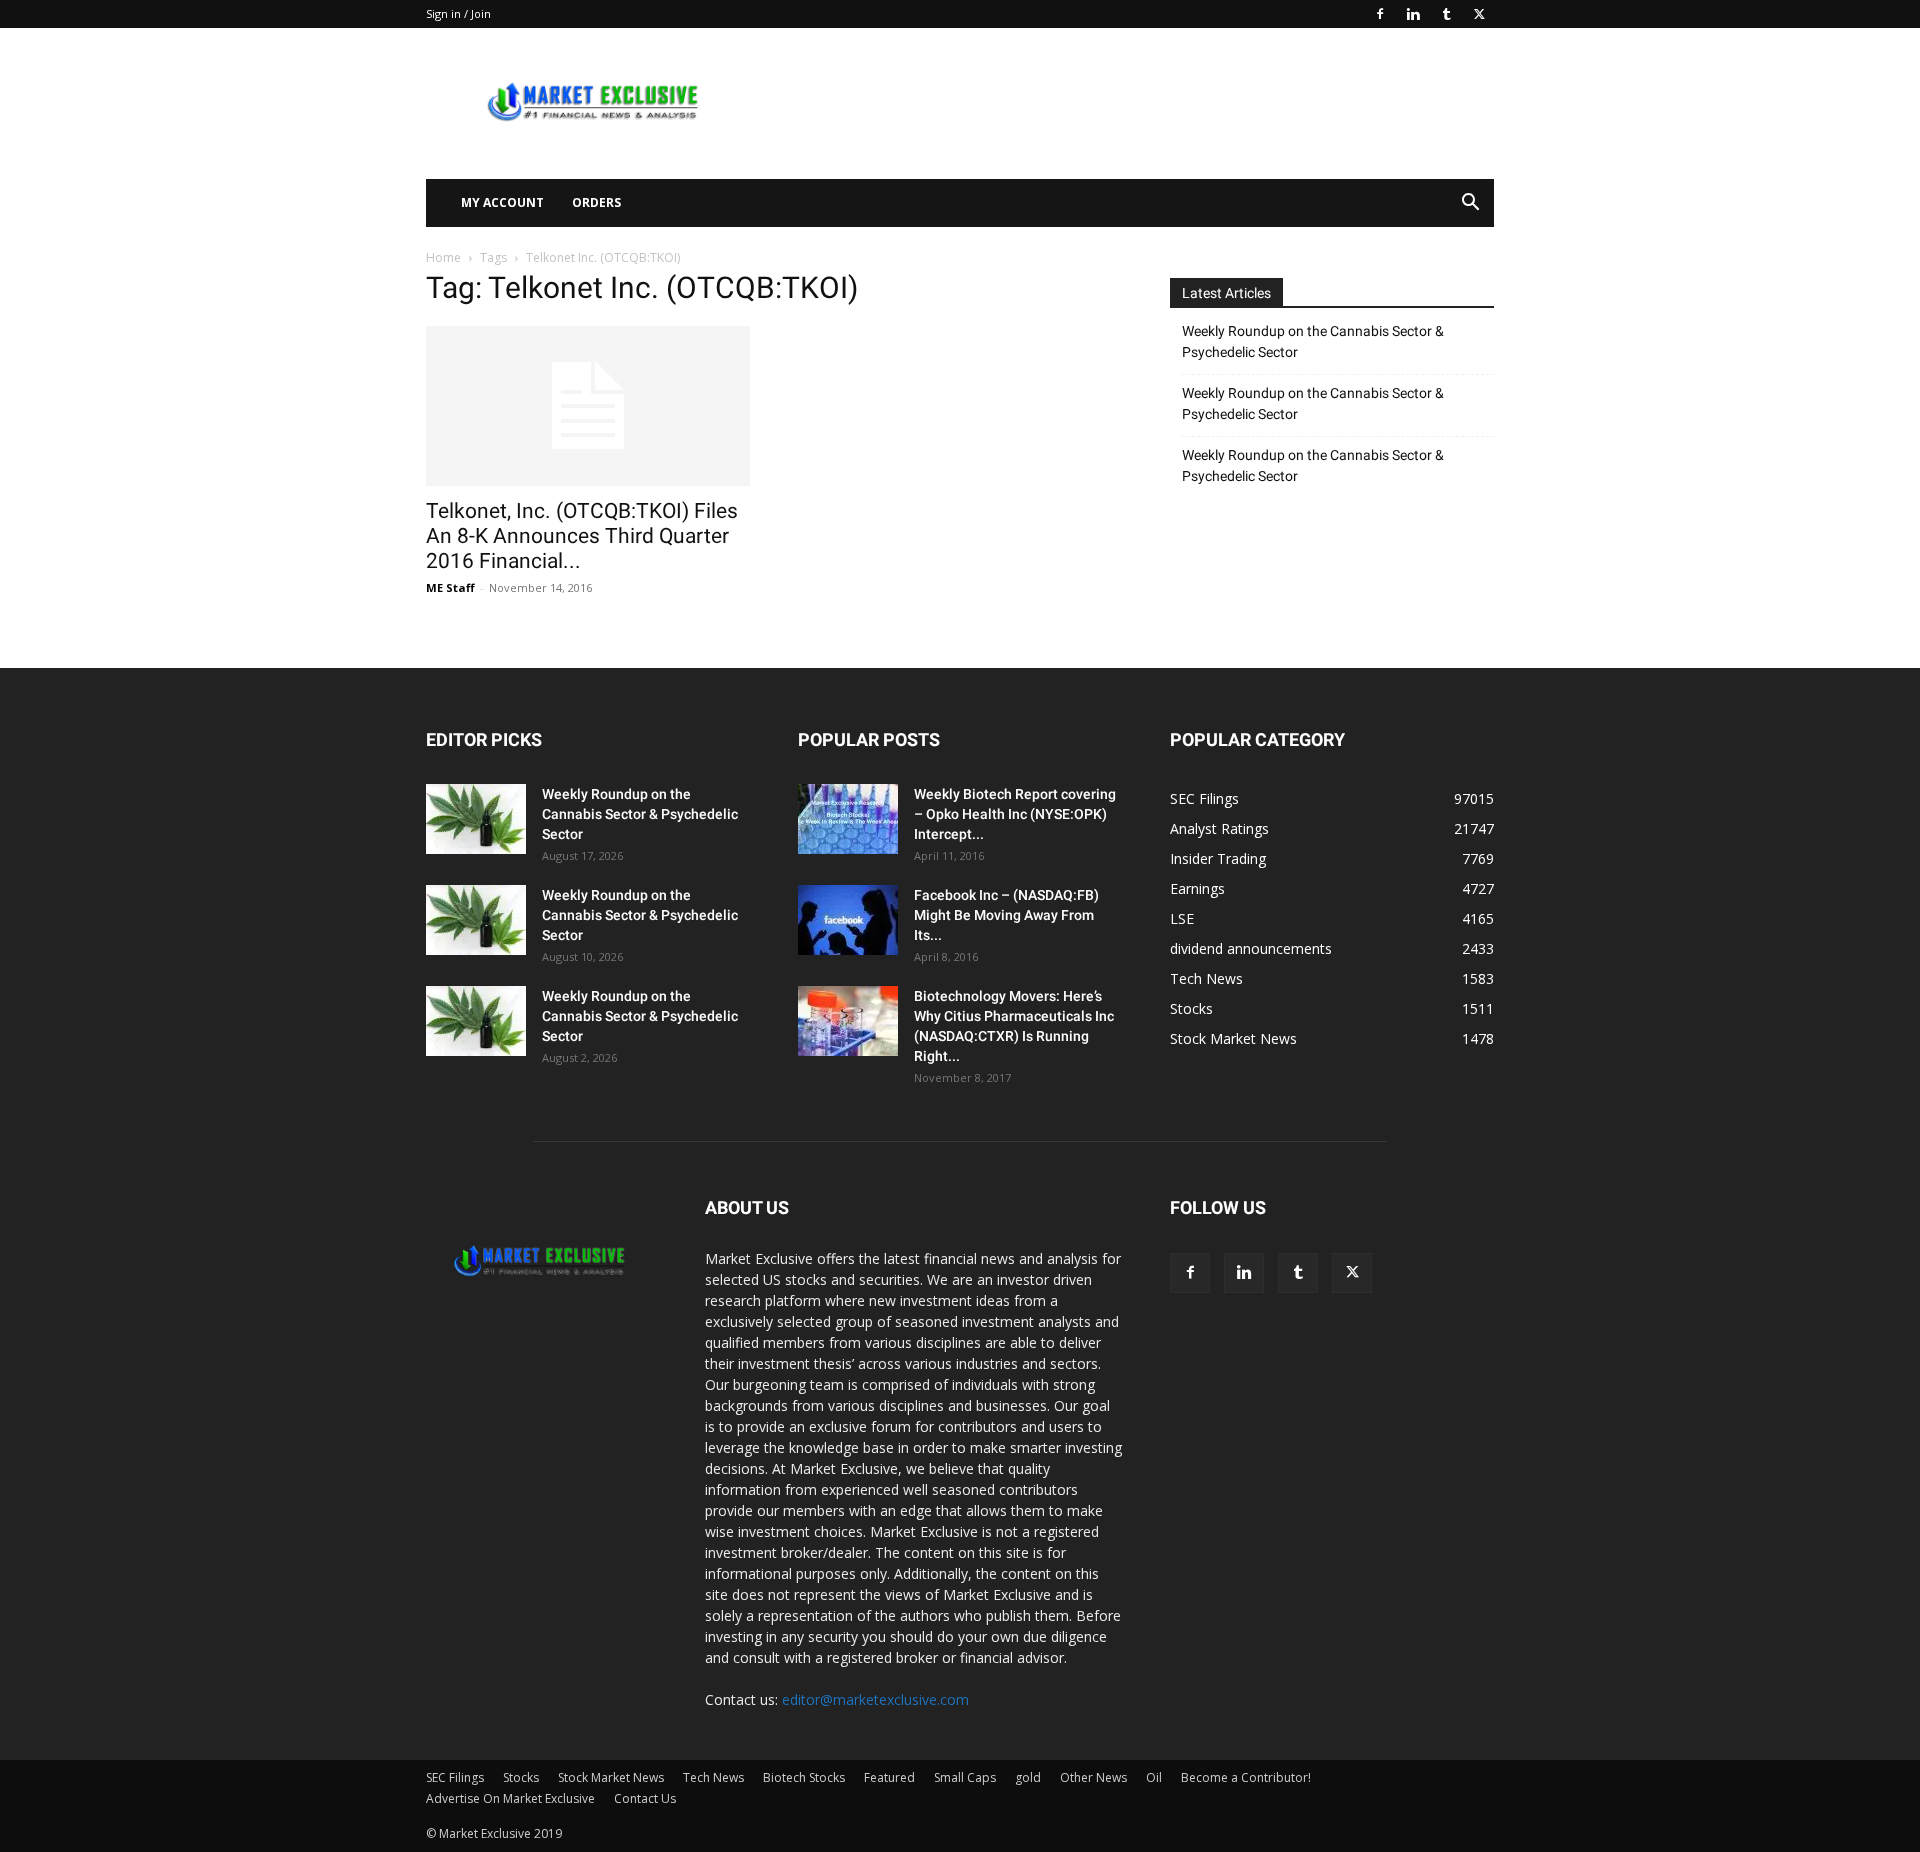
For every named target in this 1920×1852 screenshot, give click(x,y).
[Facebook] (1380, 14)
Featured (889, 1777)
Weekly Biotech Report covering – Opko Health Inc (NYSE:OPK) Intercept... (1015, 814)
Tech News (713, 1777)
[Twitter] (1479, 14)
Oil (1154, 1777)
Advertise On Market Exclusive (510, 1798)
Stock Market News (611, 1777)
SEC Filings (455, 1777)
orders (596, 202)
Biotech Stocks (804, 1777)
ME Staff (450, 587)
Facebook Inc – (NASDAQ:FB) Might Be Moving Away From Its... (1006, 915)
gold (1028, 1777)
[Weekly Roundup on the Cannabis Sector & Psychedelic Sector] (476, 819)
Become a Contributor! (1246, 1777)
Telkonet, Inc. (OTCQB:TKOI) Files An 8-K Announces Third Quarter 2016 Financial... (582, 536)
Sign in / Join (458, 13)
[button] (1470, 204)
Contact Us (645, 1798)
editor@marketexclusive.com (875, 1699)
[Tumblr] (1446, 14)
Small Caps (965, 1777)
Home (443, 257)
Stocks (521, 1777)
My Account (502, 202)
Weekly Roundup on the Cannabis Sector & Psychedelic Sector (1313, 341)
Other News (1093, 1777)
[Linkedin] (1413, 14)
